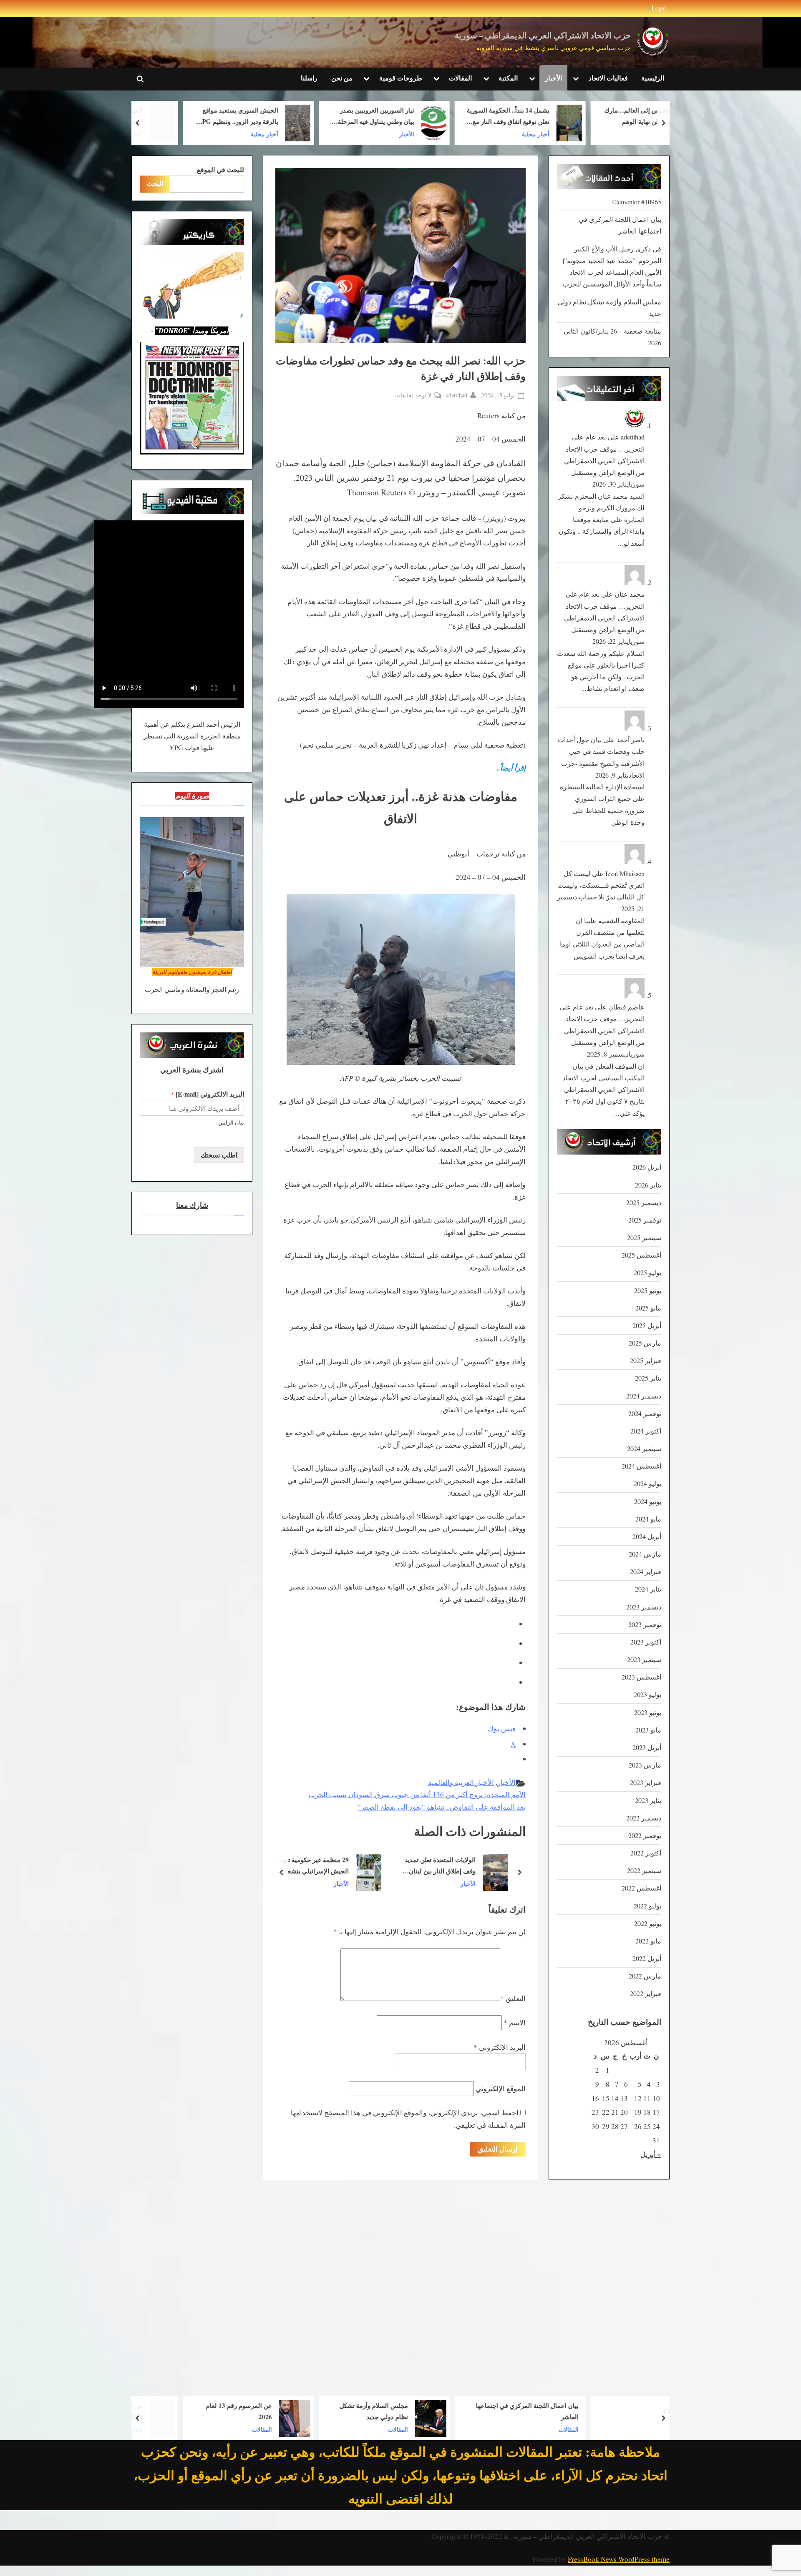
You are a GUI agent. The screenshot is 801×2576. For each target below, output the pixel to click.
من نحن (342, 78)
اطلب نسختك (219, 1155)
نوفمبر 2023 (645, 1624)
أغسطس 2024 (641, 1466)
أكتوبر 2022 (646, 1853)
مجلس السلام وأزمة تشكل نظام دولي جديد (447, 2411)
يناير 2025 (648, 1378)
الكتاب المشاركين (195, 2429)
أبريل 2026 (647, 1167)
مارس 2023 (645, 1765)
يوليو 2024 (647, 1484)
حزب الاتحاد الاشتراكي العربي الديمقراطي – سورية (543, 36)
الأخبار (553, 78)
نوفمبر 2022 (645, 1835)
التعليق (513, 1998)
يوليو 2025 (647, 1273)
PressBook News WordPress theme (619, 2559)
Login (659, 8)
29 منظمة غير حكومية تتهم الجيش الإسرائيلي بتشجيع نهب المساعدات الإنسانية (445, 1866)
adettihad (457, 395)
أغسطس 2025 (641, 1255)
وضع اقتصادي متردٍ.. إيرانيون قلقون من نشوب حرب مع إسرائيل (311, 1866)
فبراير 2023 (646, 1783)
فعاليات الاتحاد (608, 78)
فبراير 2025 (646, 1361)
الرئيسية (653, 78)
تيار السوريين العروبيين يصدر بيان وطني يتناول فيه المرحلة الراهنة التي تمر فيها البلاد (450, 117)
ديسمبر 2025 (644, 1203)
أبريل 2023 (647, 1747)
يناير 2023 (648, 1800)
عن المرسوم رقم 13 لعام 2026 (313, 2411)
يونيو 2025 (648, 1291)
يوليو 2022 (647, 1906)
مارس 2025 (645, 1343)
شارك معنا (192, 1205)
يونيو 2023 (648, 1712)
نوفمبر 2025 (645, 1220)
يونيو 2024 (648, 1501)
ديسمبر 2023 (644, 1607)
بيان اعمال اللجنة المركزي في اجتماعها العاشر (601, 2411)
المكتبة (508, 78)
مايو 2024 (648, 1519)
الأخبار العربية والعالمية (461, 1782)
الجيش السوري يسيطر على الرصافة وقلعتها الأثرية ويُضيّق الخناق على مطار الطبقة (178, 117)
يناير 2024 (648, 1589)
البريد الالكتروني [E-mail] (207, 1094)
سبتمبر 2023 (644, 1660)
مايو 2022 (648, 1941)
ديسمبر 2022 (644, 1818)
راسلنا (309, 78)
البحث (155, 183)
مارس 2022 (645, 1976)
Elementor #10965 (637, 202)
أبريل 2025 (647, 1326)
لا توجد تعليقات (413, 395)
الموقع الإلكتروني (501, 2088)
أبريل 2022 (647, 1958)
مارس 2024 (645, 1554)
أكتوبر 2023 (646, 1642)
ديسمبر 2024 (644, 1396)
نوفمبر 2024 (645, 1414)
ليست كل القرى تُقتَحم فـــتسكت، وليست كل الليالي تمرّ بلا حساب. (601, 885)
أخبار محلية (610, 134)
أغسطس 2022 (641, 1888)
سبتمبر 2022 (644, 1870)
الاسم (515, 2022)
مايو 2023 (648, 1730)
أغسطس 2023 (641, 1677)
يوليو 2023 (647, 1695)
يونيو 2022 (648, 1923)
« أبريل (651, 2154)
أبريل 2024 (647, 1537)
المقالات (460, 78)
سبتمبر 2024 (644, 1449)
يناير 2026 (648, 1185)
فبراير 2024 (646, 1572)
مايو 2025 (648, 1308)
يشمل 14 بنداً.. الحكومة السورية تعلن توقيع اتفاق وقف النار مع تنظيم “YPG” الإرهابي (582, 117)
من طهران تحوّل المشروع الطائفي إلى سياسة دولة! (183, 2411)
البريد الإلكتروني (500, 2047)
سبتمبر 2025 (644, 1238)
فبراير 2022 (646, 1994)
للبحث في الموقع (220, 170)
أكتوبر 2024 (646, 1431)
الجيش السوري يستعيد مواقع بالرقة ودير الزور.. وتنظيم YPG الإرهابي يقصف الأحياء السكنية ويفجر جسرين (312, 117)
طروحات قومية (401, 78)
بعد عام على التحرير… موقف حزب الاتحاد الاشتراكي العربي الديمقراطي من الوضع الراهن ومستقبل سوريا (604, 461)
